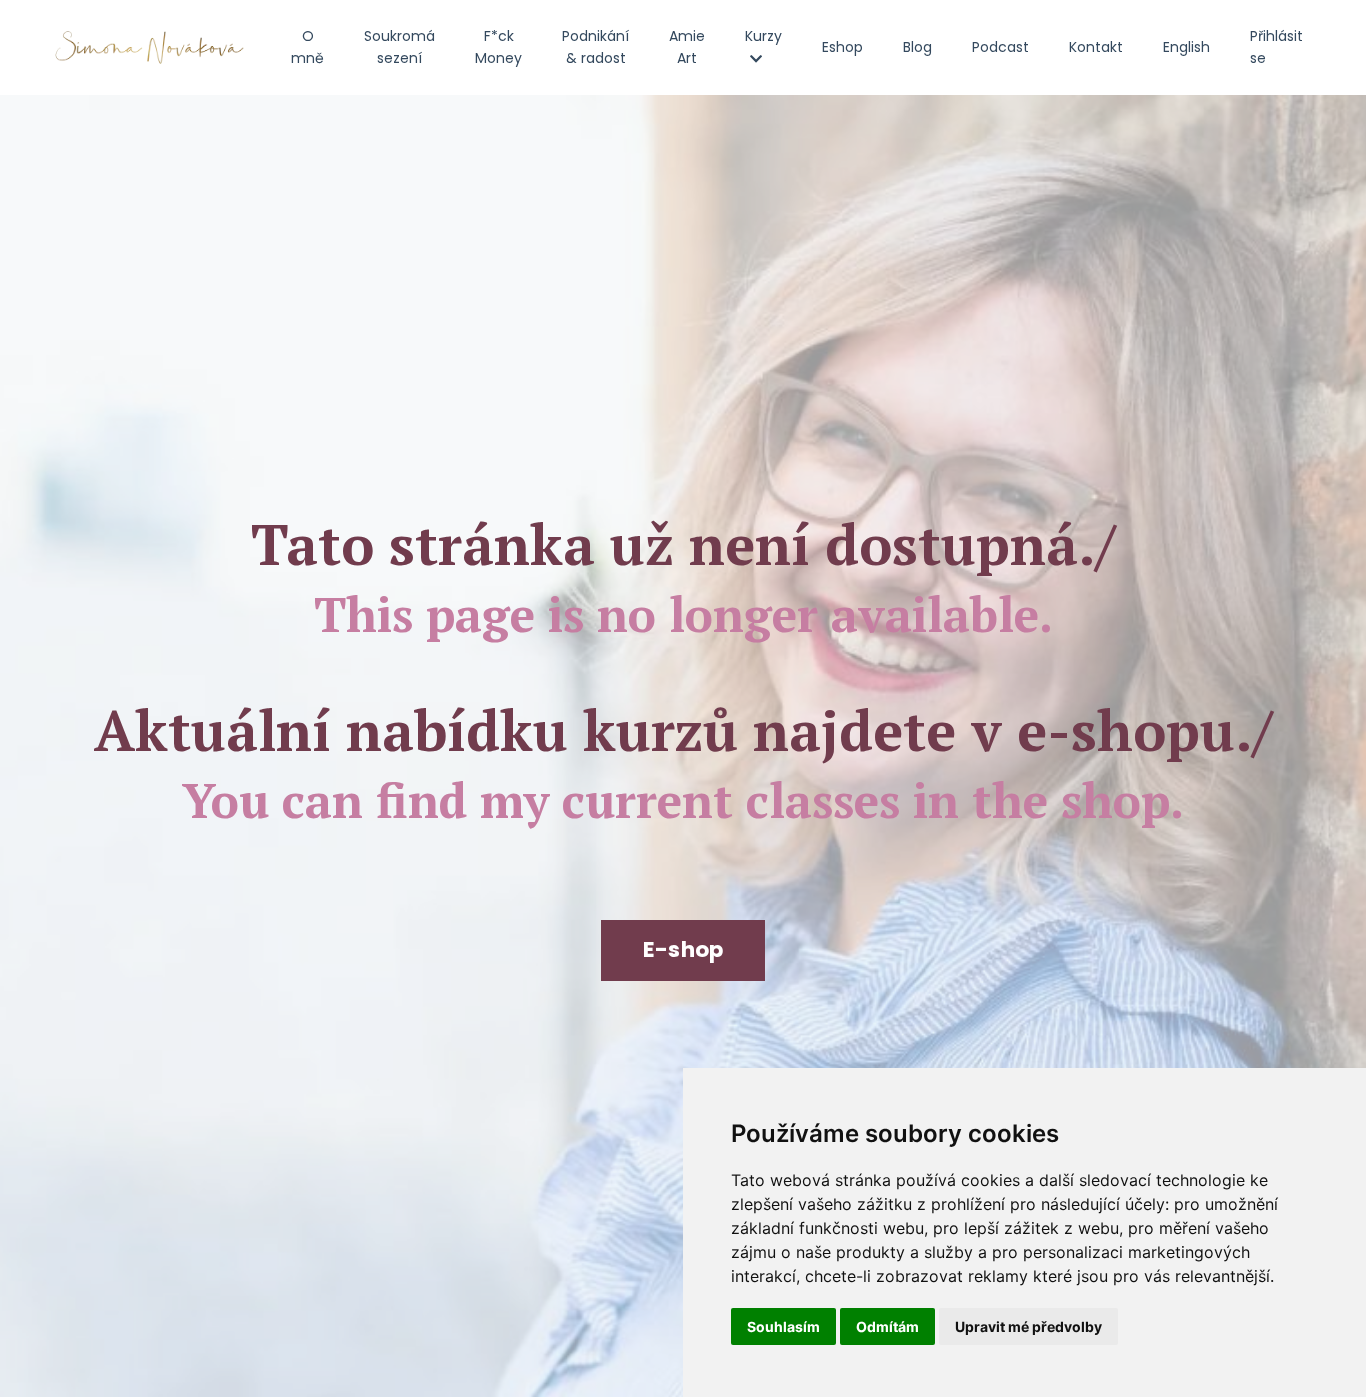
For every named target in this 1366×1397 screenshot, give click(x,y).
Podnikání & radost (595, 47)
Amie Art (687, 47)
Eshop (842, 47)
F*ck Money (498, 47)
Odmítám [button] (887, 1326)
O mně (307, 47)
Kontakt (1096, 47)
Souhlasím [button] (783, 1326)
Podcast (1000, 47)
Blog (917, 47)
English (1186, 47)
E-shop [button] (683, 949)
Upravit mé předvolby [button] (1028, 1326)
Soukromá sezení (399, 47)
